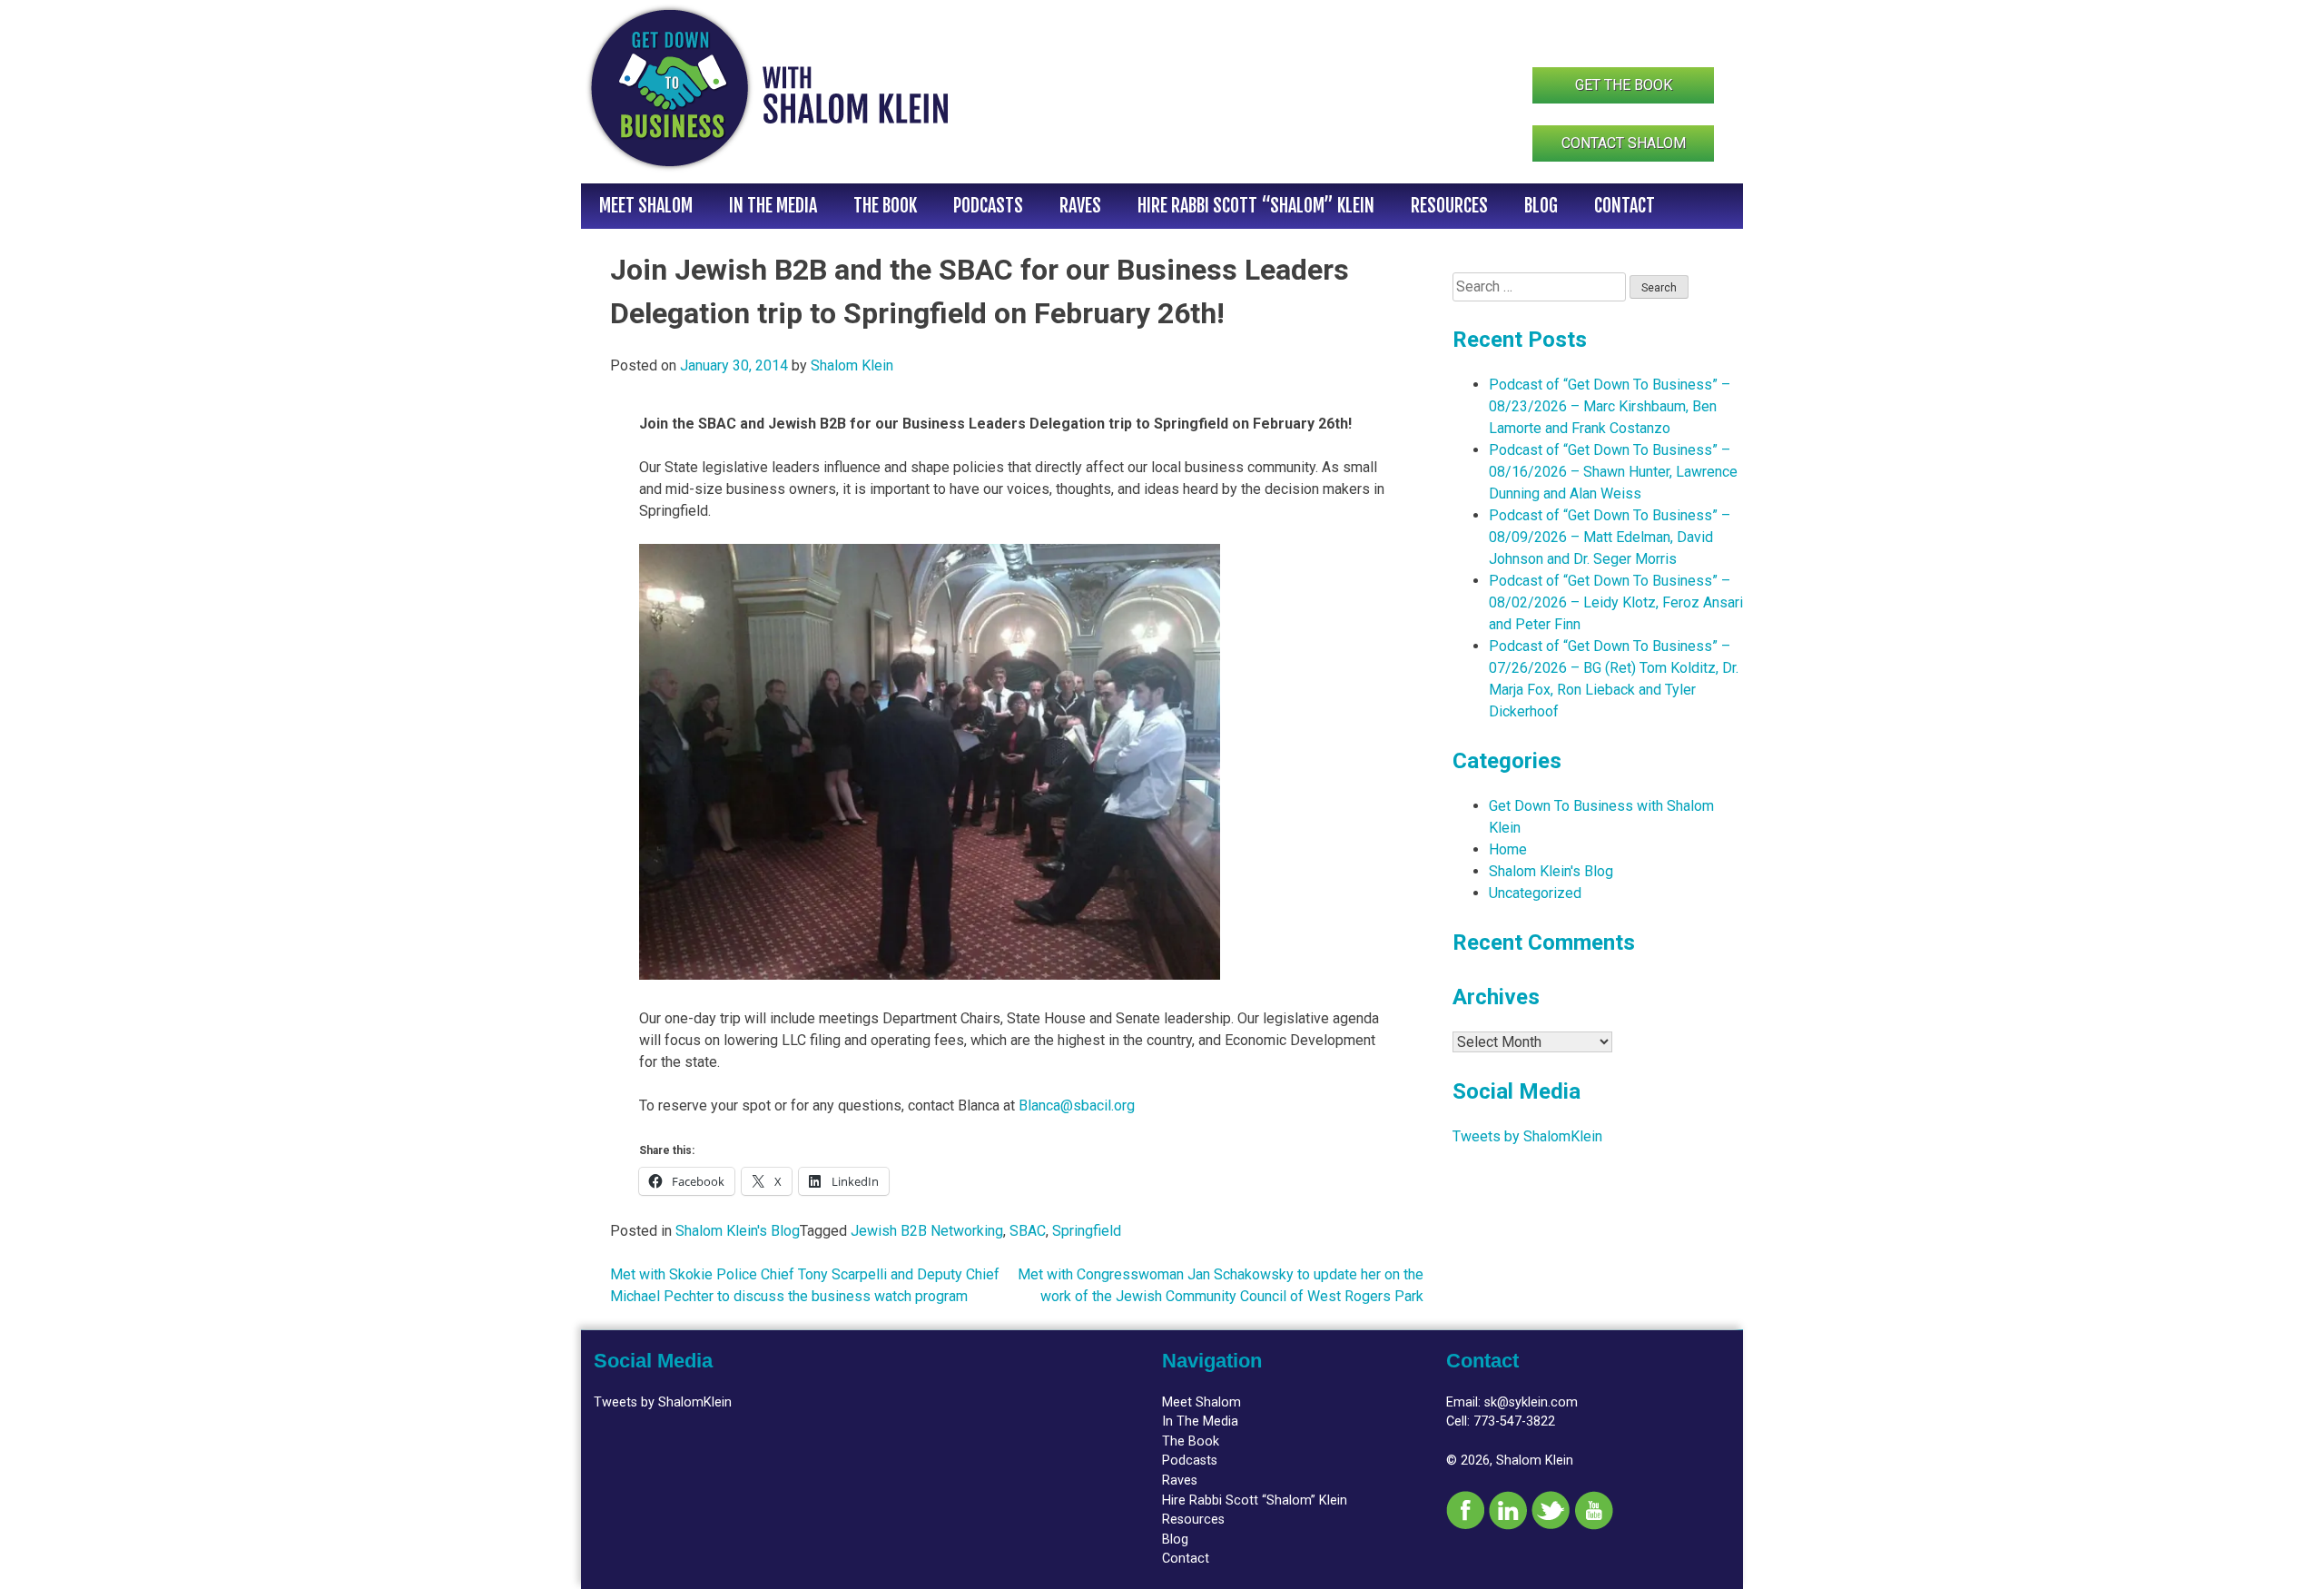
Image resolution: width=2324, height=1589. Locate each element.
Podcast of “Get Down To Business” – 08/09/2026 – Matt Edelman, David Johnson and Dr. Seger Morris (1610, 537)
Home (1508, 849)
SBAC (1028, 1231)
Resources (1449, 206)
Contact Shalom (1624, 143)
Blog (1541, 206)
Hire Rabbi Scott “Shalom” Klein (1256, 206)
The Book (885, 206)
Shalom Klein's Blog (738, 1231)
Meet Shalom (646, 206)
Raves (1080, 206)
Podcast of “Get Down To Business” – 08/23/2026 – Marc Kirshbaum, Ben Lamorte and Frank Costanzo (1610, 406)
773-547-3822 (1514, 1421)
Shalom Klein (852, 365)
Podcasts (988, 206)
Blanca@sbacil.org (1077, 1105)
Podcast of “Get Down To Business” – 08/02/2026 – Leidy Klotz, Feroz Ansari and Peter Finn (1616, 602)
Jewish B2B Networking (927, 1231)
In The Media (773, 206)
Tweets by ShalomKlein (1527, 1136)
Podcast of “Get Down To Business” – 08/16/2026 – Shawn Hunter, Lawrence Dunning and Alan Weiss (1613, 472)
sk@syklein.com (1531, 1402)
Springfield (1087, 1231)
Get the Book (1624, 85)
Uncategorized (1535, 893)
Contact (1625, 206)
